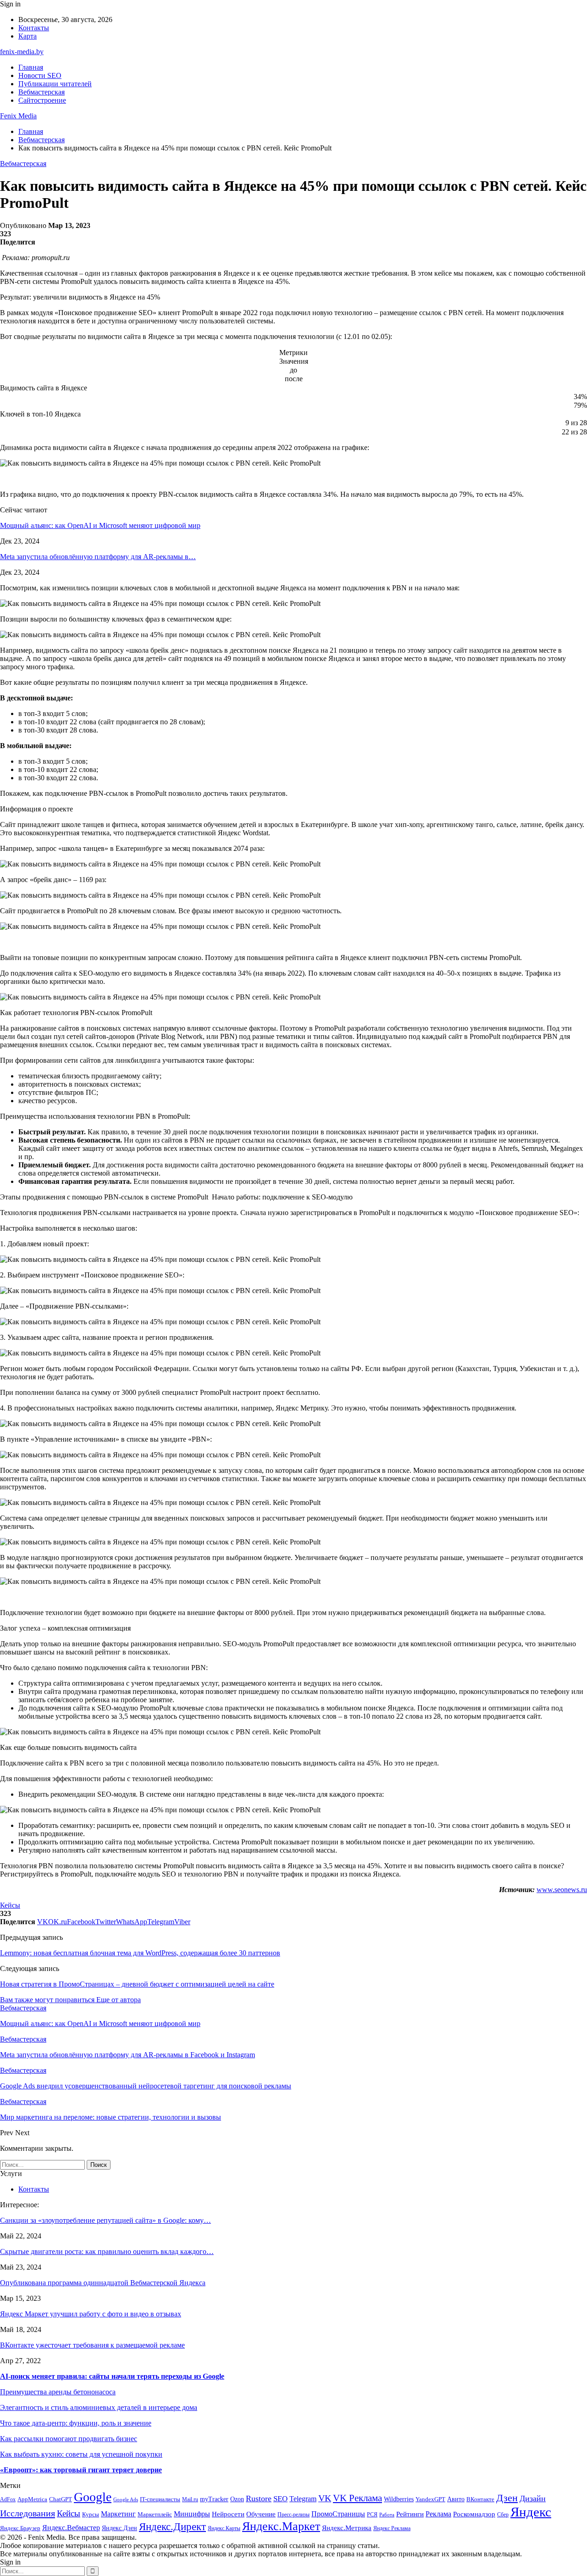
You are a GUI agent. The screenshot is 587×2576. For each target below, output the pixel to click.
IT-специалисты (160, 2499)
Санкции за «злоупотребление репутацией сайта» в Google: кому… (105, 2220)
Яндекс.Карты (224, 2529)
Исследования (28, 2513)
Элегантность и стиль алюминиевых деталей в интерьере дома (99, 2407)
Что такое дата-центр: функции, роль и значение (76, 2423)
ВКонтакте (480, 2499)
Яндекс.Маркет (281, 2526)
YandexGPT (430, 2499)
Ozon (237, 2499)
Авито (456, 2499)
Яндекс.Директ (172, 2527)
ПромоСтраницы (338, 2514)
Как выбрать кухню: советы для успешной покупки (81, 2454)
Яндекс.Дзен (119, 2528)
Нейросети (228, 2514)
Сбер (503, 2515)
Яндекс (531, 2512)
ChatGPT (61, 2499)
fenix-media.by (22, 52)
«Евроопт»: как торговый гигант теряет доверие (81, 2470)
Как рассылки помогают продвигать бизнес (69, 2439)
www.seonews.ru (562, 1890)
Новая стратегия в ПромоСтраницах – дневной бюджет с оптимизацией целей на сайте (137, 1984)
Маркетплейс (155, 2514)
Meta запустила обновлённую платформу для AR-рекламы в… (98, 557)
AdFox (8, 2500)
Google (93, 2497)
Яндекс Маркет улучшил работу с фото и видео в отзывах (91, 2314)
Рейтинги (410, 2514)
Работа (387, 2515)
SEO (280, 2499)
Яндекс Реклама (392, 2529)
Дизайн (533, 2498)
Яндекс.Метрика (347, 2528)
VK (325, 2498)
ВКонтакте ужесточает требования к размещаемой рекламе (92, 2345)
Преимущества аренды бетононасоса (58, 2392)
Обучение (261, 2514)
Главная (31, 67)
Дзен (507, 2498)
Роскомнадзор (474, 2514)
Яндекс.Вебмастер (71, 2528)
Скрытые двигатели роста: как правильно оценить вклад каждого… (107, 2251)
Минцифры (192, 2514)
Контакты (34, 28)
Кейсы (10, 1905)
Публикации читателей (55, 84)
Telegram (303, 2499)
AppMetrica (32, 2499)
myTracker (214, 2499)
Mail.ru (190, 2500)
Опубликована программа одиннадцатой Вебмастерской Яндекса (103, 2283)
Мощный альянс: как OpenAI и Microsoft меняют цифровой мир (100, 525)
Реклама (438, 2514)
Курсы (91, 2515)
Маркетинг (118, 2514)
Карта (28, 36)
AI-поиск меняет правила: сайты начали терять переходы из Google (112, 2376)
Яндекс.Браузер (20, 2528)
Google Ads (126, 2500)
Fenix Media (18, 116)
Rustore (259, 2498)
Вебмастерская (42, 92)
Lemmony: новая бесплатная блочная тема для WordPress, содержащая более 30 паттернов (140, 1953)
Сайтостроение (42, 100)
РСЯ (372, 2515)
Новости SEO (40, 75)
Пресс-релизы (293, 2515)
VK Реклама (357, 2498)
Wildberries (399, 2499)
